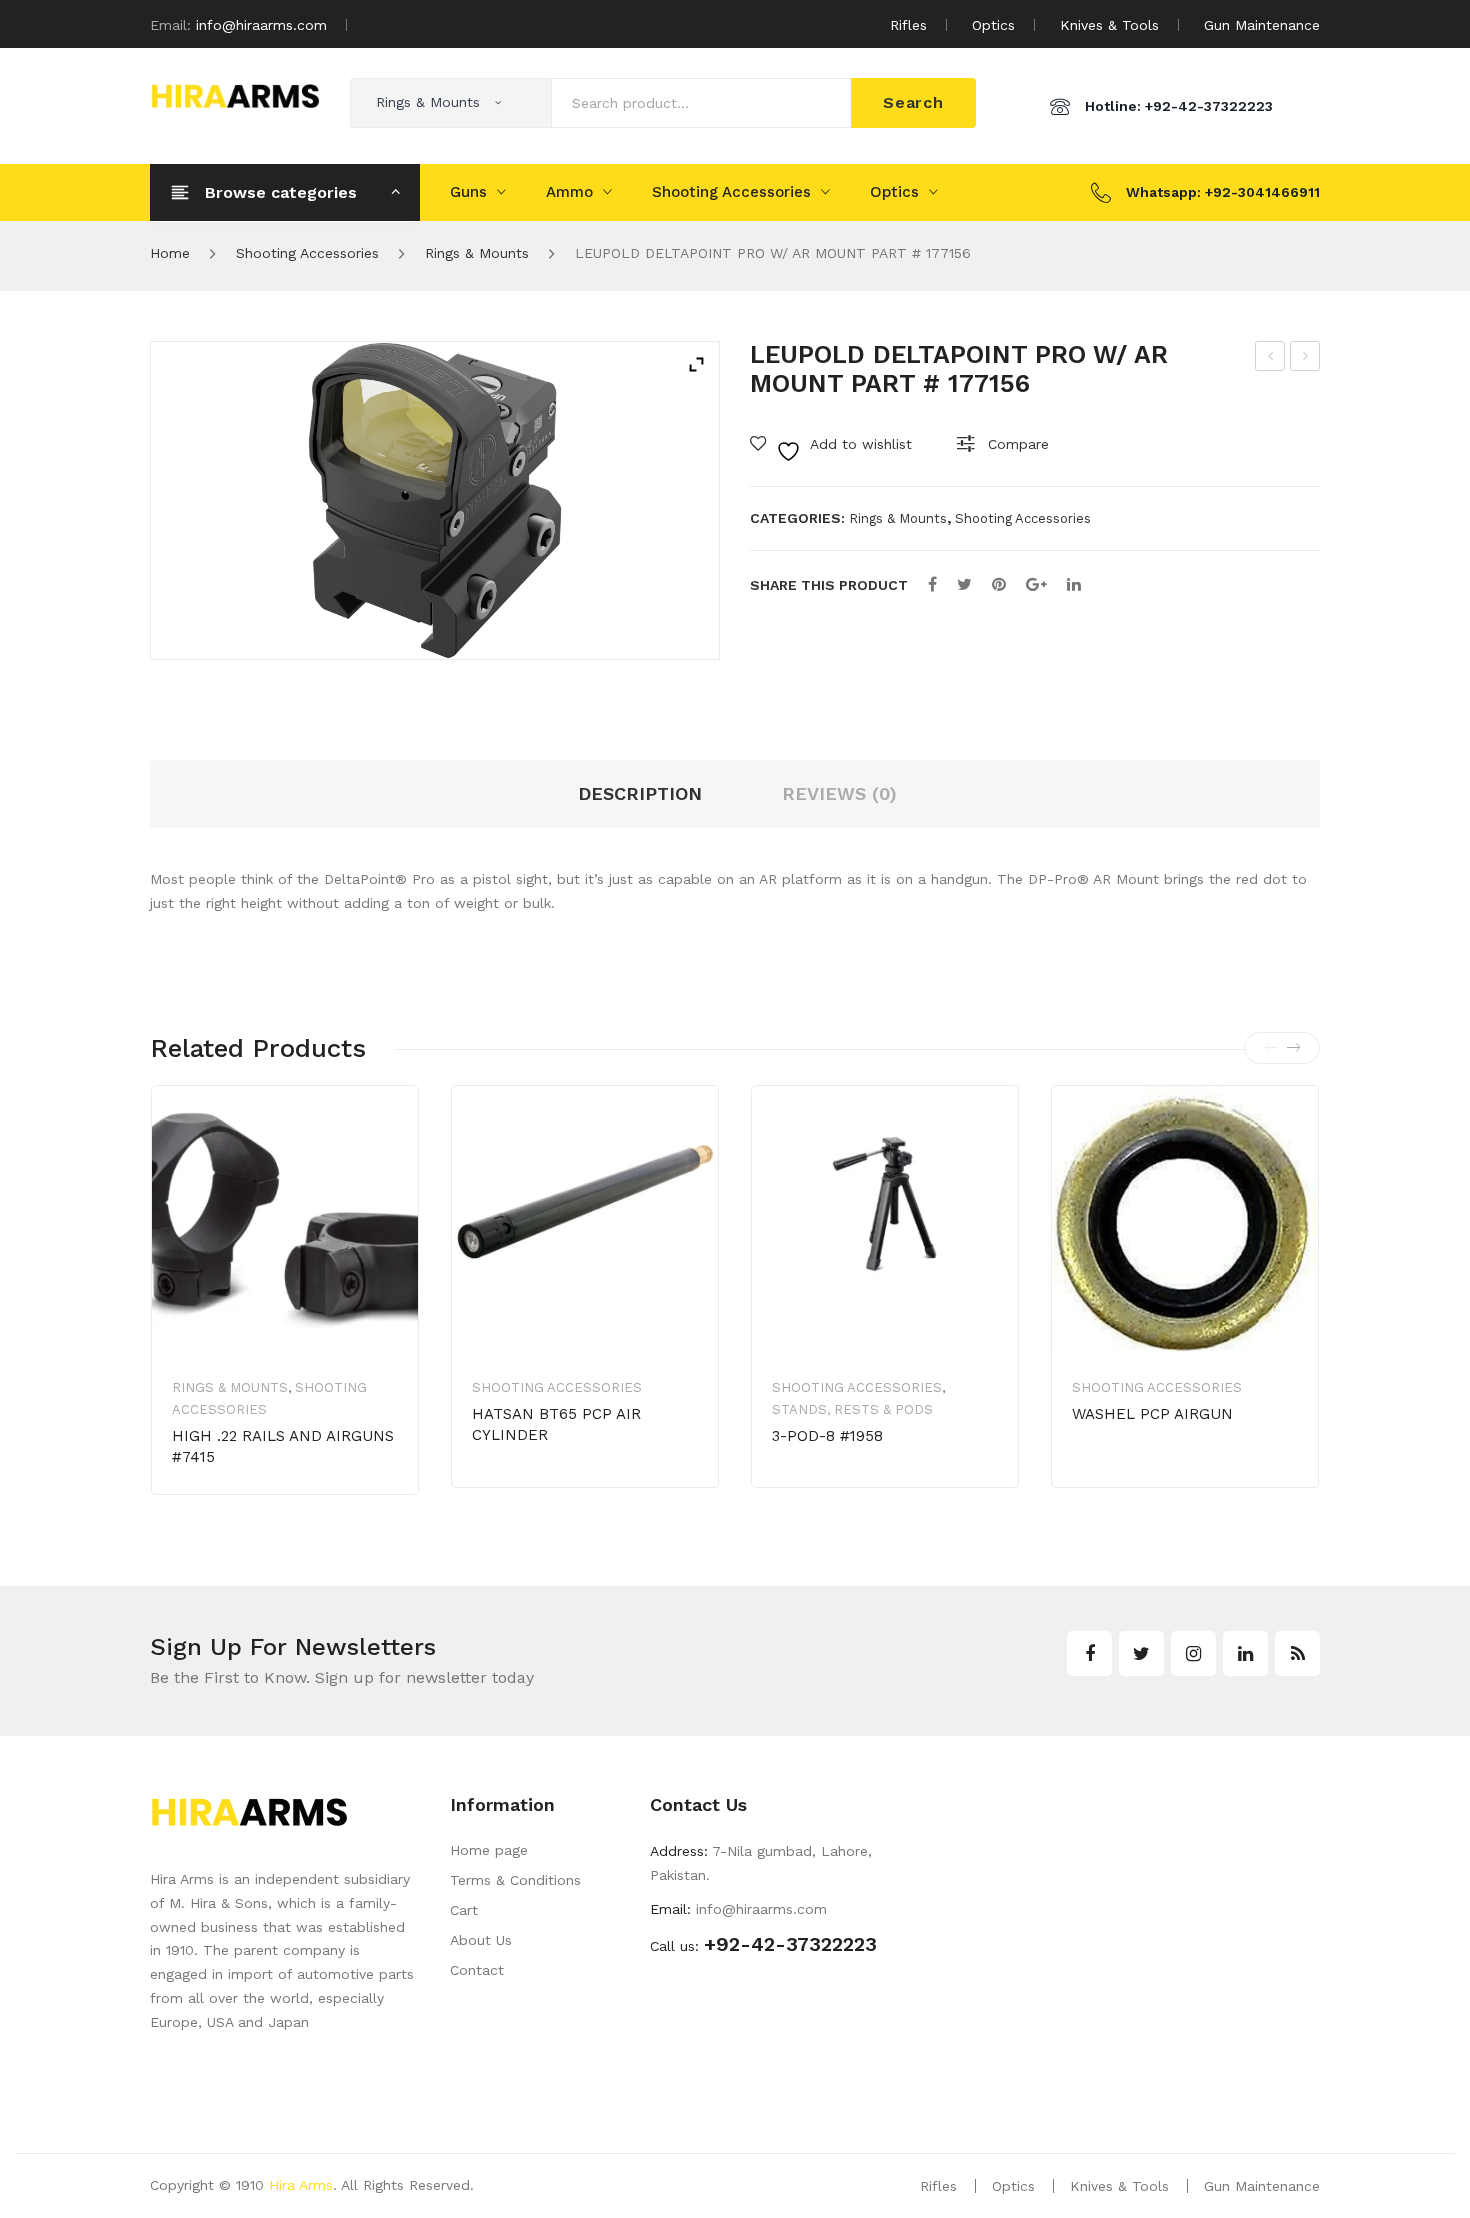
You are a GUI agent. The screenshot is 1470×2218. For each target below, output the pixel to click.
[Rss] (1297, 1653)
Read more (1142, 1477)
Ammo (569, 192)
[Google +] (1036, 584)
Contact (477, 1970)
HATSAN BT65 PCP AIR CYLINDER (556, 1424)
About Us (481, 1940)
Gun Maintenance (1262, 25)
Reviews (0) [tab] (839, 793)
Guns (468, 192)
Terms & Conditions (515, 1880)
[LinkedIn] (1074, 584)
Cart (464, 1910)
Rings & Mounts (477, 253)
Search (913, 102)
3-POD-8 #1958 (827, 1436)
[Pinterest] (999, 584)
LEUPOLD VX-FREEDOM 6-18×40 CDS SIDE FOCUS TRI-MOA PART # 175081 (1271, 359)
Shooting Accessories (731, 192)
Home (170, 253)
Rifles (908, 25)
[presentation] (1271, 1048)
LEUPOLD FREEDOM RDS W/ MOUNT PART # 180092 (1306, 359)
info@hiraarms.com (261, 25)
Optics (993, 25)
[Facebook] (932, 584)
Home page (489, 1850)
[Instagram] (1193, 1653)
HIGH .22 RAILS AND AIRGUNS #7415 (283, 1446)
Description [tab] (640, 793)
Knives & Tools (1109, 25)
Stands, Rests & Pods (852, 1409)
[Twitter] (964, 584)
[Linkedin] (1245, 1653)
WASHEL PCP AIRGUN (1152, 1414)
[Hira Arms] (235, 94)
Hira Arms (301, 2185)
